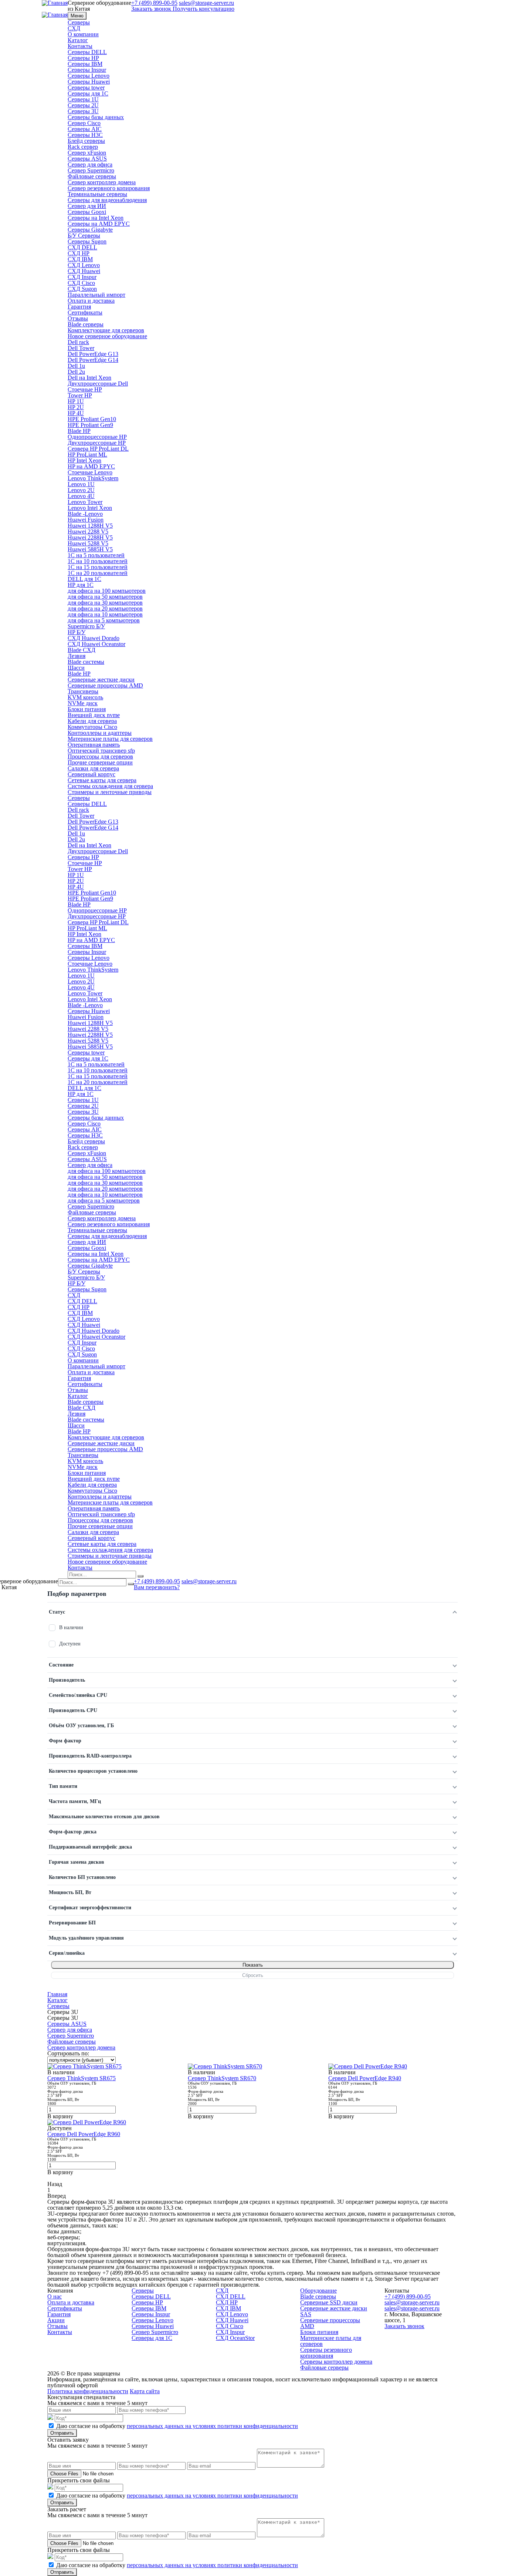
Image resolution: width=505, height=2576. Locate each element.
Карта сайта (145, 2391)
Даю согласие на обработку (177, 2426)
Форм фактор (65, 1741)
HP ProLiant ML (87, 455)
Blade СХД (82, 650)
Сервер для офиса (90, 164)
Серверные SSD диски (329, 2302)
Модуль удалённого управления (86, 1938)
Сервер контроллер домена (102, 182)
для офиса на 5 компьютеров (104, 620)
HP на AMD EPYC (91, 466)
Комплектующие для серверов (106, 330)
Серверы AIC (85, 129)
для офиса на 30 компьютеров (105, 603)
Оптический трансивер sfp (101, 751)
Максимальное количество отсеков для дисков (104, 1817)
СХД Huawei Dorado (94, 638)
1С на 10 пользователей (98, 561)
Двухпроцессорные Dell (98, 384)
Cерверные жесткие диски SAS (334, 2311)
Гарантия (79, 307)
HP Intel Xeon (84, 460)
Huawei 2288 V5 (88, 532)
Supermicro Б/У (86, 626)
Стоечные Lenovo (90, 472)
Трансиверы (83, 691)
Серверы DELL (87, 52)
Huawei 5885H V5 (90, 549)
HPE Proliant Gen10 (92, 419)
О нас (55, 2296)
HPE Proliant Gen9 (90, 425)
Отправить (62, 2433)
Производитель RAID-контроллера (90, 1756)
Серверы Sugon (87, 241)
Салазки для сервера (93, 768)
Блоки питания (87, 709)
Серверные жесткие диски (101, 680)
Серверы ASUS (87, 159)
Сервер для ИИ (87, 206)
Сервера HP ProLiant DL (98, 449)
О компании (83, 34)
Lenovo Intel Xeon (90, 508)
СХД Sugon (82, 289)
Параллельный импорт (96, 295)
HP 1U (76, 401)
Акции (56, 2320)
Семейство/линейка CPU (78, 1695)
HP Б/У (77, 632)
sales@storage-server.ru (209, 1581)
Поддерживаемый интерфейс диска (90, 1847)
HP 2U (76, 407)
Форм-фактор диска (73, 1832)
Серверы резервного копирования (326, 2353)
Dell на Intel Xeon (89, 378)
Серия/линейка (67, 1953)
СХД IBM (80, 259)
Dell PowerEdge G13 (93, 354)
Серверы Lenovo (89, 76)
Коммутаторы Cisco (92, 727)
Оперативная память (94, 745)
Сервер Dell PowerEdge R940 (365, 2078)
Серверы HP (83, 58)
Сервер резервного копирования (109, 188)
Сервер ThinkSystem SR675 (82, 2078)
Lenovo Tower (85, 502)
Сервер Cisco (84, 123)
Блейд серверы (86, 141)
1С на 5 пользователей (96, 555)
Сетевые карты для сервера (102, 780)
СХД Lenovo (84, 265)
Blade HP (79, 431)
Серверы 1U (83, 99)
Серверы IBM (85, 64)
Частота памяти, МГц (75, 1801)
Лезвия (77, 656)
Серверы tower (86, 88)
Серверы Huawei (89, 82)
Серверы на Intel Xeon (96, 218)
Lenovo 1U (81, 484)
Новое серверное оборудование (107, 336)
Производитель (67, 1680)
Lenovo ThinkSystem (93, 478)
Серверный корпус (91, 774)
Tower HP (80, 395)
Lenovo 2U (81, 490)
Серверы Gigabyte (90, 230)
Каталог (78, 40)
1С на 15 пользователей (98, 567)
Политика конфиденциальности (88, 2391)
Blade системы (86, 662)
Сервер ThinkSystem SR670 (222, 2078)
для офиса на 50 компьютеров (105, 597)
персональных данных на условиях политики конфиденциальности (212, 2426)
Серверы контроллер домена (336, 2362)
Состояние (61, 1665)
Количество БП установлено (82, 1877)
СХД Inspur (82, 277)
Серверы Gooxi (87, 212)
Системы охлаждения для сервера (110, 786)
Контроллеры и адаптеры (100, 733)
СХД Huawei (84, 271)
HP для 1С (81, 585)
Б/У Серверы (84, 236)
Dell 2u (76, 372)
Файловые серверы (92, 176)
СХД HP (79, 253)
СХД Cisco (81, 283)
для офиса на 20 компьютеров (105, 608)
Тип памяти (63, 1786)
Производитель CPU (73, 1710)
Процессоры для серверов (100, 756)
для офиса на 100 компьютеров (107, 591)
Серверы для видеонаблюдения (107, 200)
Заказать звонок (151, 9)
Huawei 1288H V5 (90, 526)
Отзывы (78, 318)
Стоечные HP (85, 389)
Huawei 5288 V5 (88, 543)
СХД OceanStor (235, 2338)
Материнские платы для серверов (110, 739)
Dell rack (78, 342)
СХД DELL (82, 247)
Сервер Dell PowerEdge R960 (84, 2134)
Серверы (79, 22)
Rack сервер (83, 147)
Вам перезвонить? (157, 1587)
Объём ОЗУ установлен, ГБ (81, 1726)
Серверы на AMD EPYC (99, 224)
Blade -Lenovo (85, 514)
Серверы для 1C (88, 93)
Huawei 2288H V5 (90, 537)
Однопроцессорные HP (97, 437)
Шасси (76, 668)
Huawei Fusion (86, 520)
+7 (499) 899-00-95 (157, 1581)
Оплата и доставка (91, 301)
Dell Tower (81, 348)
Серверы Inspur (87, 70)
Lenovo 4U (81, 496)
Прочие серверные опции (100, 762)
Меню (77, 16)
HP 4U (76, 413)
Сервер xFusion (87, 153)
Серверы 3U (83, 111)
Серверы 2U (83, 105)
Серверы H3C (85, 135)
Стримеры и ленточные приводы (110, 792)
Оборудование (318, 2291)
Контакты (80, 46)
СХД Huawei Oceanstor (96, 644)
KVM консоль (85, 697)
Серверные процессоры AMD (105, 685)
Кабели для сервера (92, 721)
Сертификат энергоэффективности (90, 1908)
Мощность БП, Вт (70, 1892)
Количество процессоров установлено (93, 1771)
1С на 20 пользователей (98, 573)
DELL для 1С (84, 579)
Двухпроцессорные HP (97, 443)
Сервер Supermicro (91, 170)
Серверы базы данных (96, 117)
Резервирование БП (72, 1923)
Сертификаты (85, 312)
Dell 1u (76, 366)
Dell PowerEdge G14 (93, 360)
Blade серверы (86, 324)
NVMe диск (83, 703)
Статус (57, 1612)
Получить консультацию (204, 9)
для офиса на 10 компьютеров (105, 614)
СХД (74, 28)
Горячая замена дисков (77, 1862)
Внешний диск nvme (94, 715)
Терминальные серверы (97, 194)
